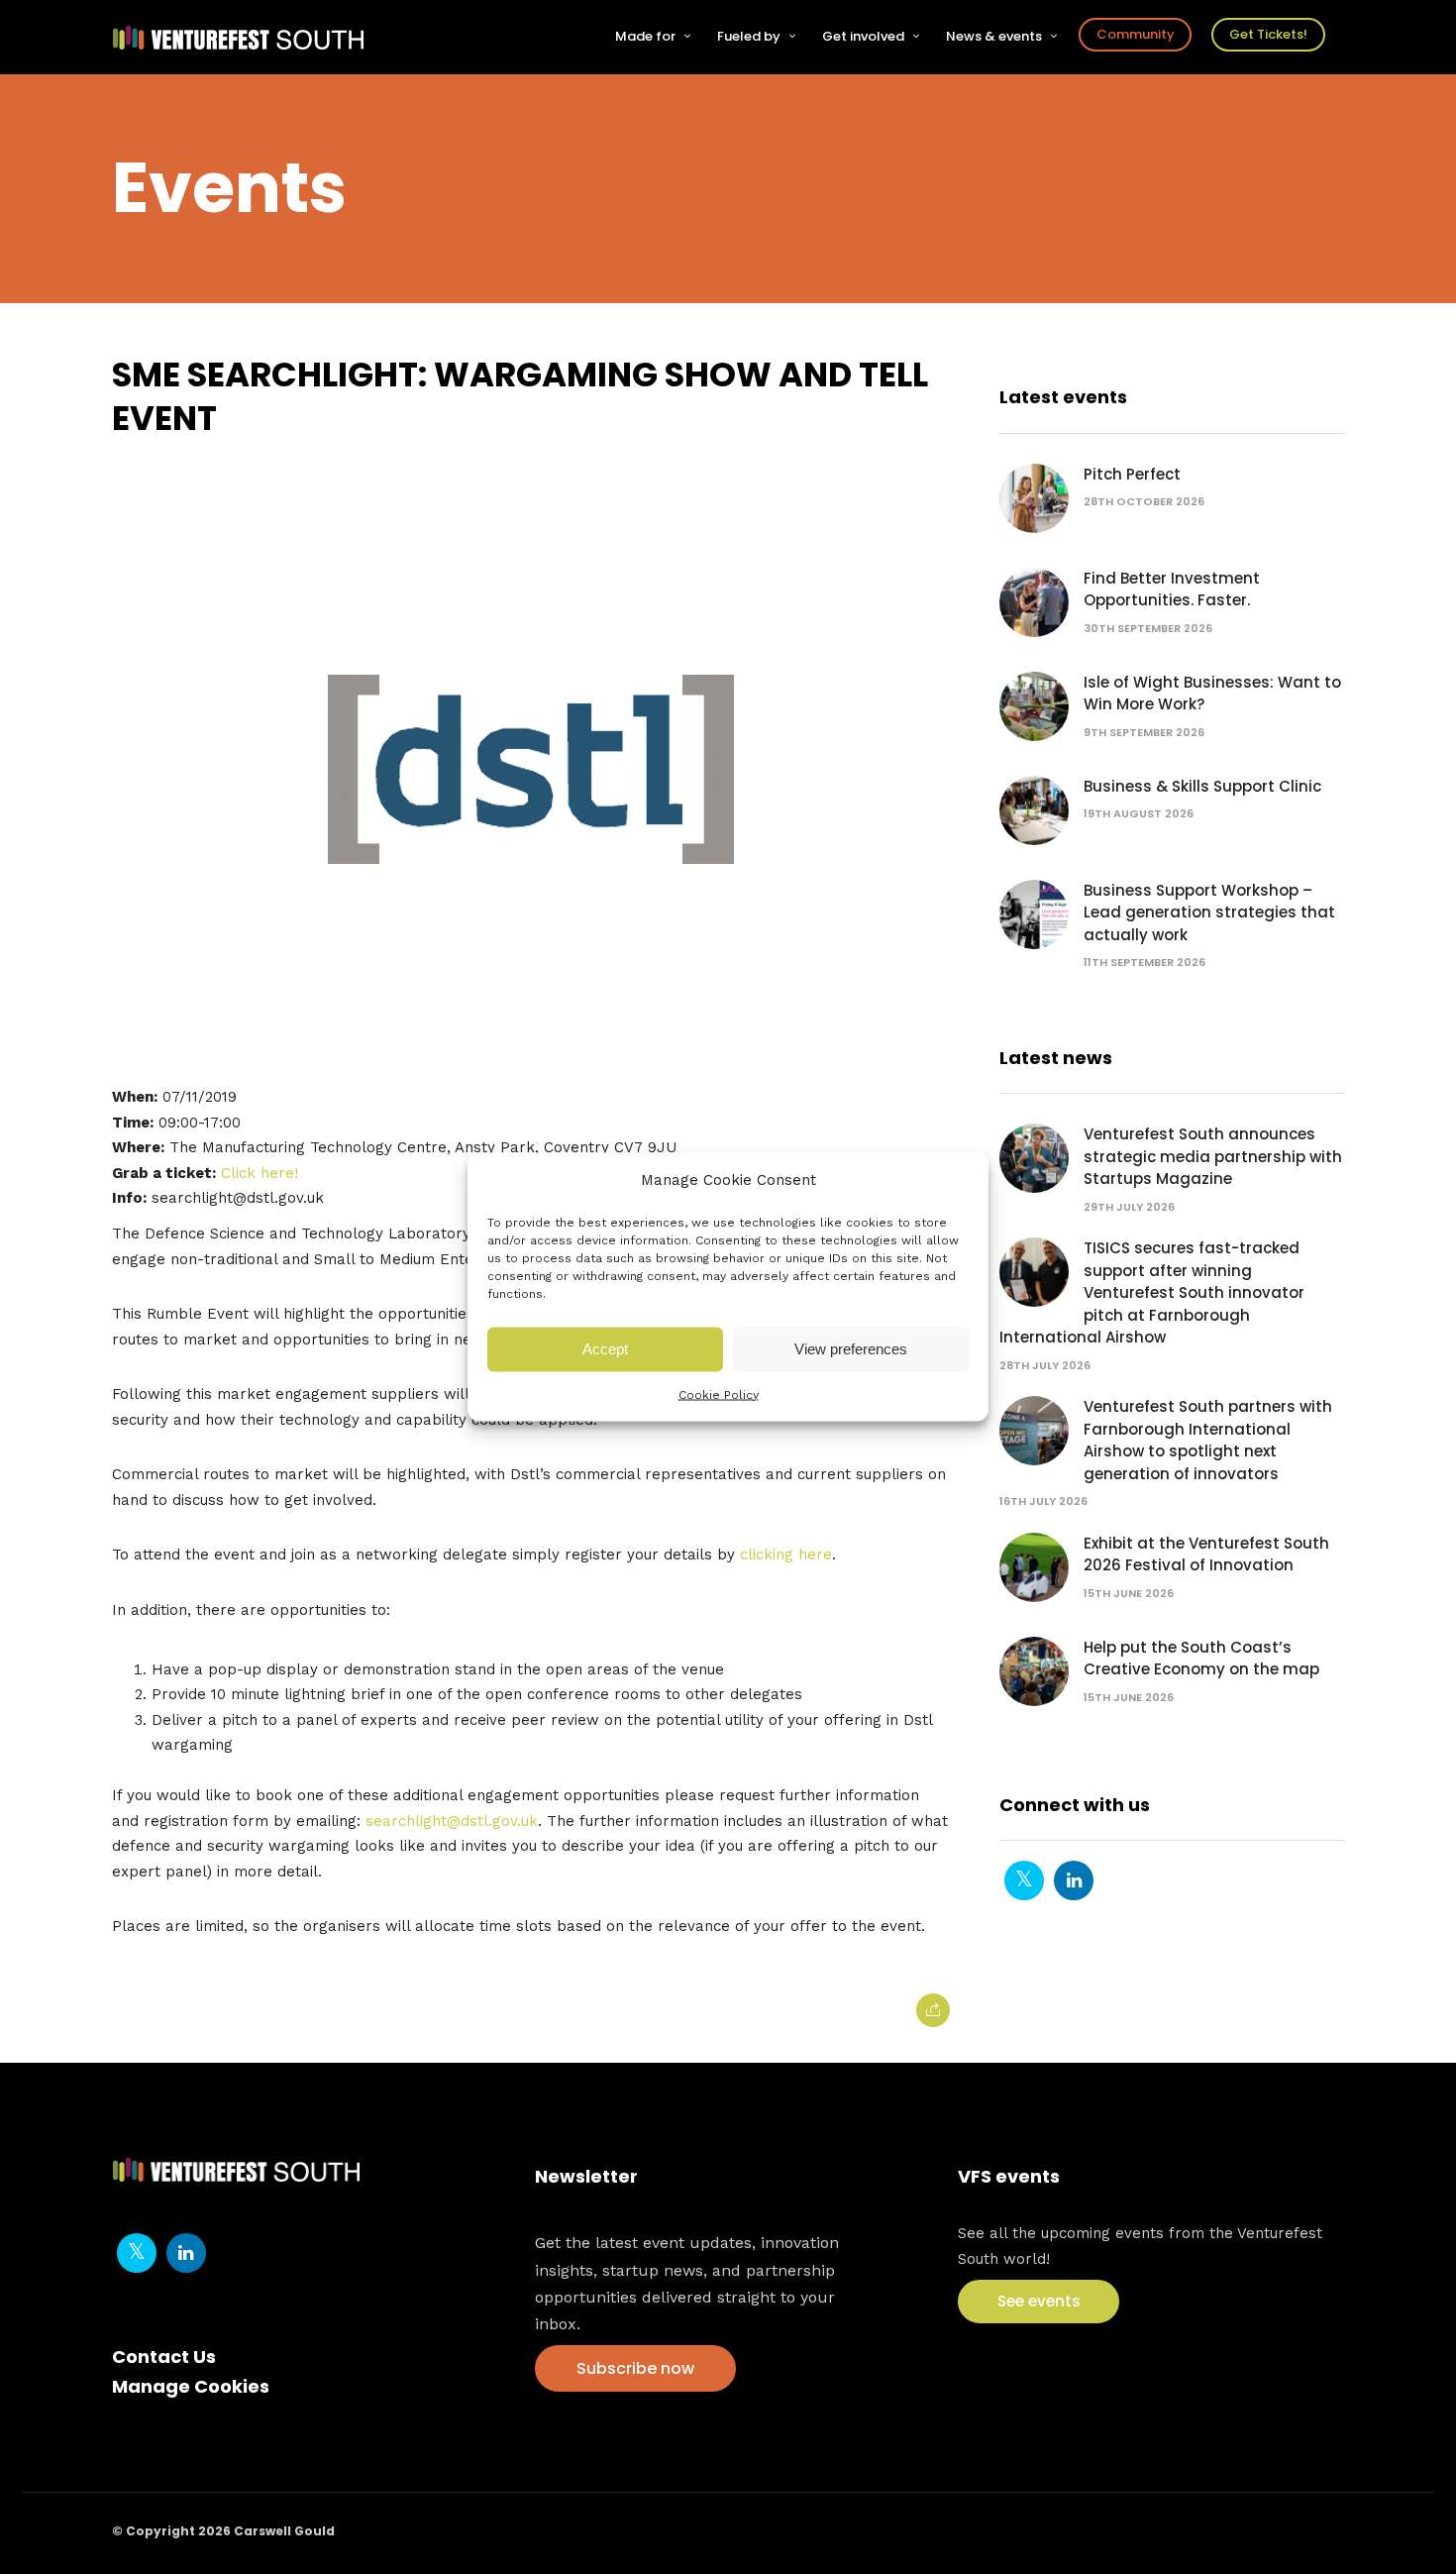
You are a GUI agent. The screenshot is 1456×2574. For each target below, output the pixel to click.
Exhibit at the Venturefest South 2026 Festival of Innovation (1206, 1555)
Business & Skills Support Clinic (1202, 786)
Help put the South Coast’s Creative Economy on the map (1201, 1659)
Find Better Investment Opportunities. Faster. (1172, 590)
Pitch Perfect (1132, 474)
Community (1136, 34)
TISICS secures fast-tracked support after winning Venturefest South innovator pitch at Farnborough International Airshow (1152, 1292)
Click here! (260, 1173)
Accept (605, 1349)
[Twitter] (1024, 1880)
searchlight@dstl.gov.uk (452, 1821)
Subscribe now (635, 2368)
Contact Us (164, 2357)
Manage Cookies (191, 2386)
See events (1039, 2301)
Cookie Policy (719, 1394)
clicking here (786, 1555)
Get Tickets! (1268, 34)
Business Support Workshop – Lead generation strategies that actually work (1209, 912)
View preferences (851, 1349)
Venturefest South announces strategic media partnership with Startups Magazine (1213, 1156)
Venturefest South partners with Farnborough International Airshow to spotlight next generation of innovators (1208, 1440)
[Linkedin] (1074, 1880)
